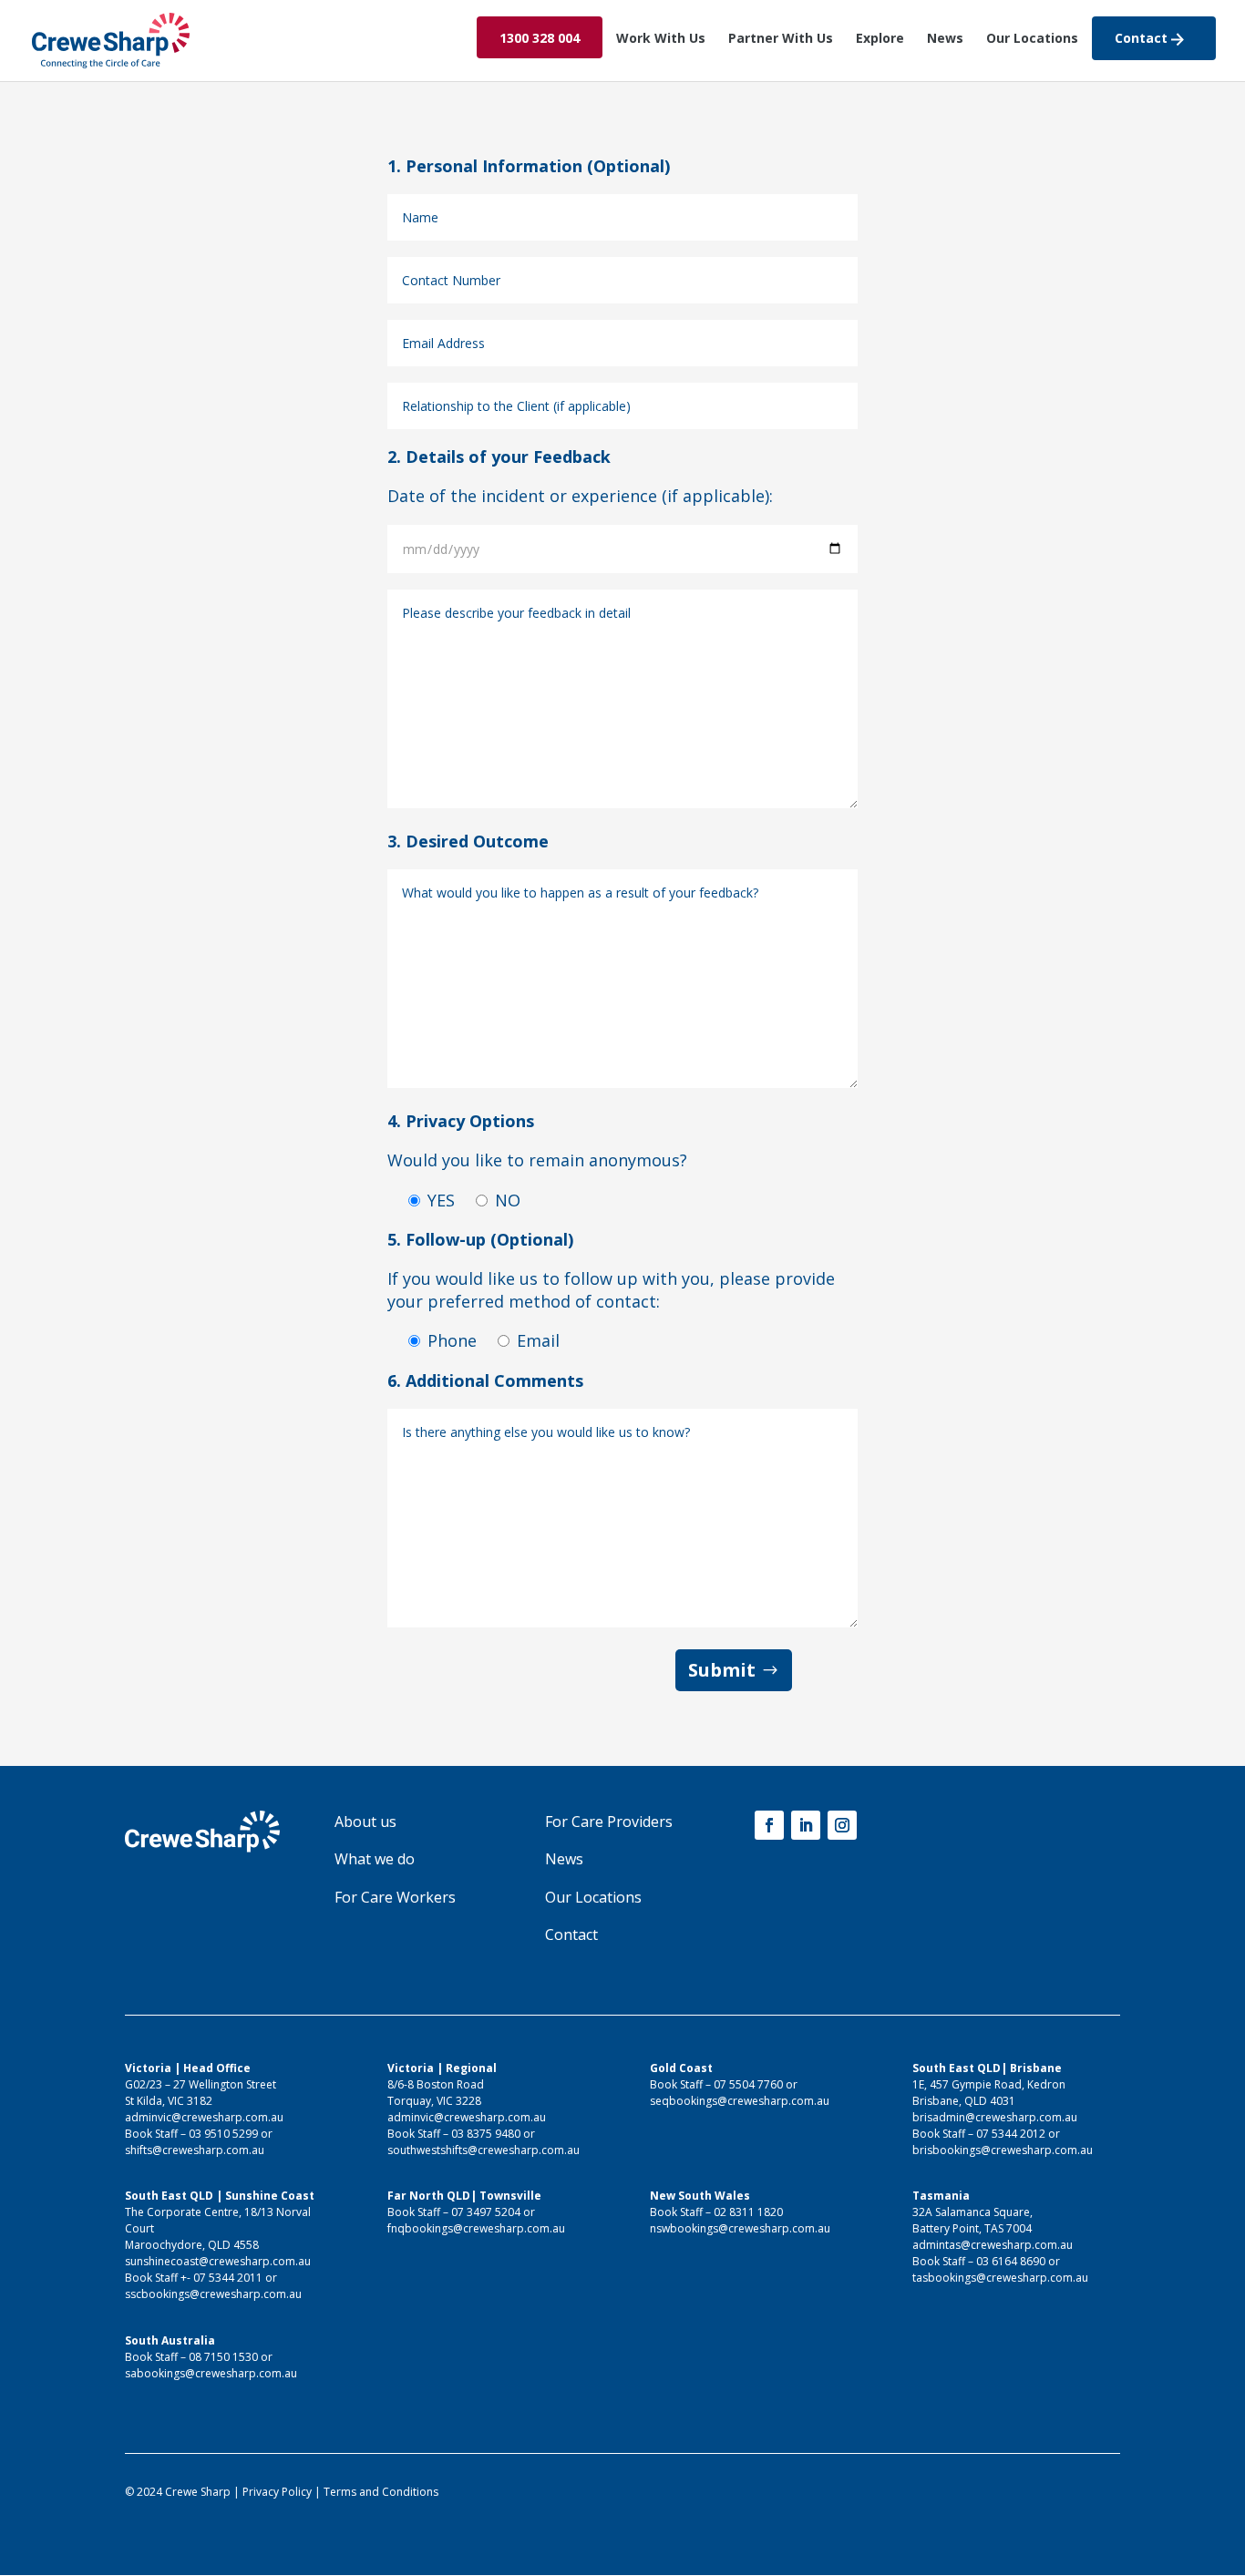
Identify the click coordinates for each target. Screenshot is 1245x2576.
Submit (722, 1670)
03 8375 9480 (486, 2134)
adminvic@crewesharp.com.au (204, 2117)
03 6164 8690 (1011, 2261)
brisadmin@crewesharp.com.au (995, 2117)
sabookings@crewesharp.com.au (211, 2373)
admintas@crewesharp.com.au (993, 2245)
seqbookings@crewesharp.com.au (740, 2101)
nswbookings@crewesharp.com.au (740, 2228)
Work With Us (661, 39)
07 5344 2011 (228, 2278)
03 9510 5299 (223, 2134)
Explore (880, 39)
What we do (375, 1859)
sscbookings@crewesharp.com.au (213, 2294)
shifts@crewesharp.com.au (195, 2150)
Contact (1143, 39)
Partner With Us (781, 39)
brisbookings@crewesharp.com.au (1003, 2150)
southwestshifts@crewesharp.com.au (484, 2150)
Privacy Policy (277, 2492)
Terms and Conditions (381, 2492)
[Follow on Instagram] (842, 1825)
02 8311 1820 (748, 2212)
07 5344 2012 (1011, 2134)
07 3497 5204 (486, 2212)
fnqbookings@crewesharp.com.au (476, 2228)
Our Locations (1032, 39)
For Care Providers (609, 1822)
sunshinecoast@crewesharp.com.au (218, 2261)
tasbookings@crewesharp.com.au (1000, 2278)
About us (365, 1822)
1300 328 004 (540, 39)
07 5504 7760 (748, 2084)
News (945, 39)
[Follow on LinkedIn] (806, 1825)
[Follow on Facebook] (769, 1825)
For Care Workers (395, 1897)
